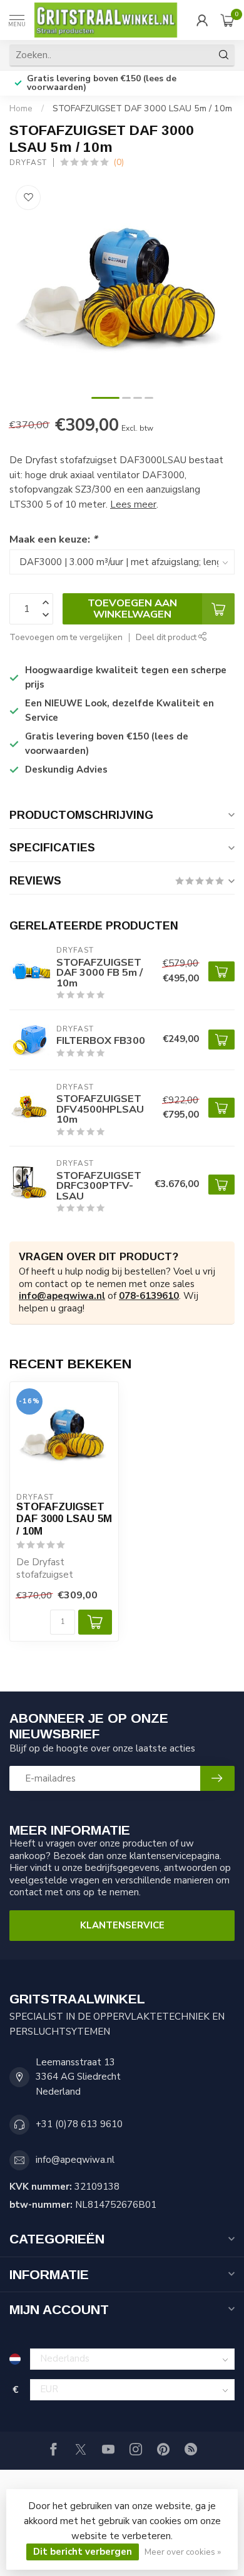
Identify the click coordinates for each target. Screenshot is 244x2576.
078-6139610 (149, 1296)
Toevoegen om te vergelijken (66, 637)
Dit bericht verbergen (83, 2552)
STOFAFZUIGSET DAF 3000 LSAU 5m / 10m (142, 108)
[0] (228, 20)
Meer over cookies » (183, 2552)
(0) (119, 162)
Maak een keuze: (53, 539)
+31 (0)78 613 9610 (79, 2124)
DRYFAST (28, 163)
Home (21, 108)
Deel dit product (167, 637)
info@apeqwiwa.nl (62, 1296)
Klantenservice (122, 1925)
